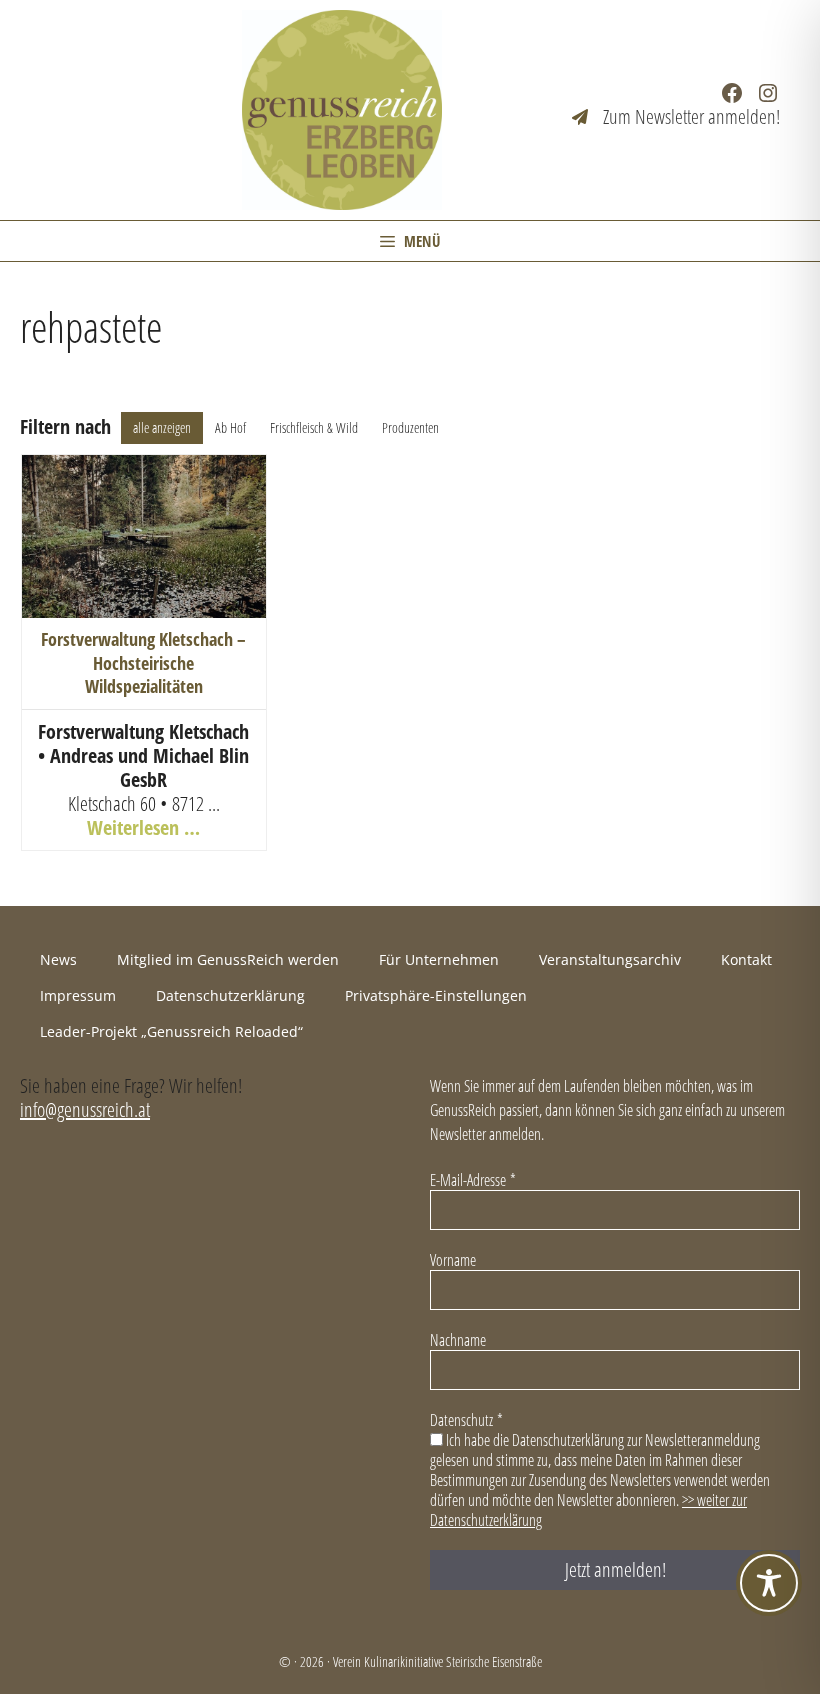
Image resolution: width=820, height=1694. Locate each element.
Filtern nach (65, 427)
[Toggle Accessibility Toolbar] (769, 1583)
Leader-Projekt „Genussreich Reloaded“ (171, 1031)
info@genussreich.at (85, 1109)
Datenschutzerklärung (230, 995)
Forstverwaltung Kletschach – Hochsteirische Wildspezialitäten (143, 662)
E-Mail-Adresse (473, 1180)
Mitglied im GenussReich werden (228, 959)
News (58, 959)
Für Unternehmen (439, 959)
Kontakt (746, 959)
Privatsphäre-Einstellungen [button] (436, 995)
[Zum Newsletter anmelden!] (676, 117)
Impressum (78, 995)
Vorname (453, 1260)
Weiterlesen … (143, 827)
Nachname (458, 1340)
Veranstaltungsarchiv (610, 959)
